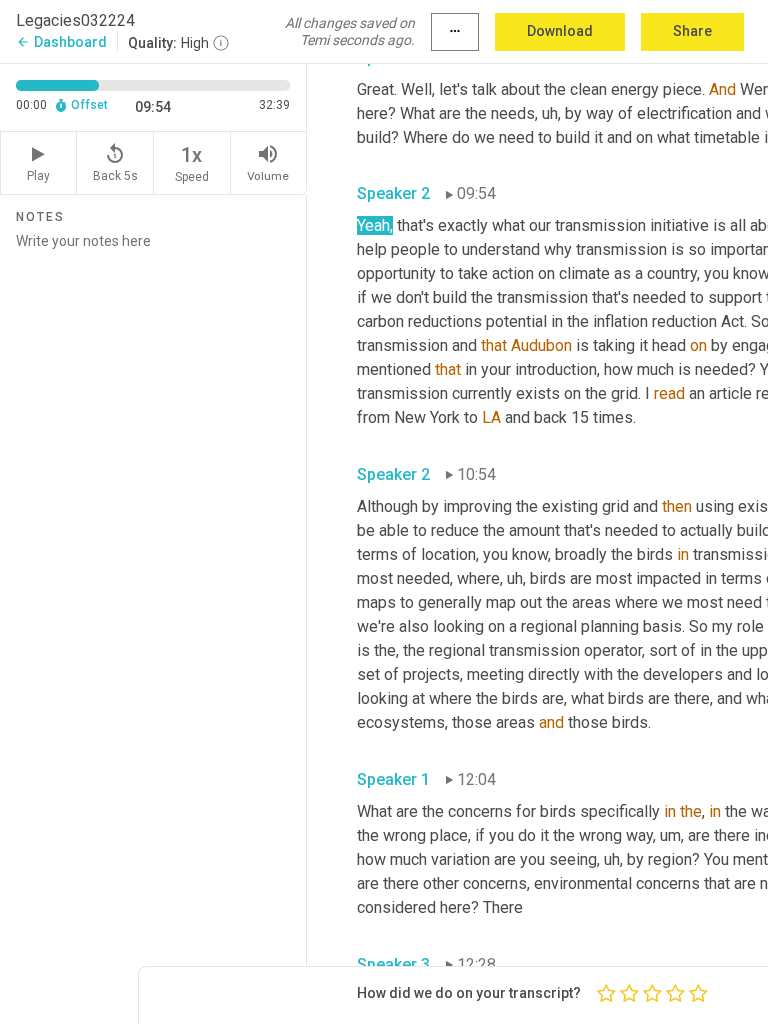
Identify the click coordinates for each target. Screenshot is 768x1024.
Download (560, 31)
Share (692, 31)
